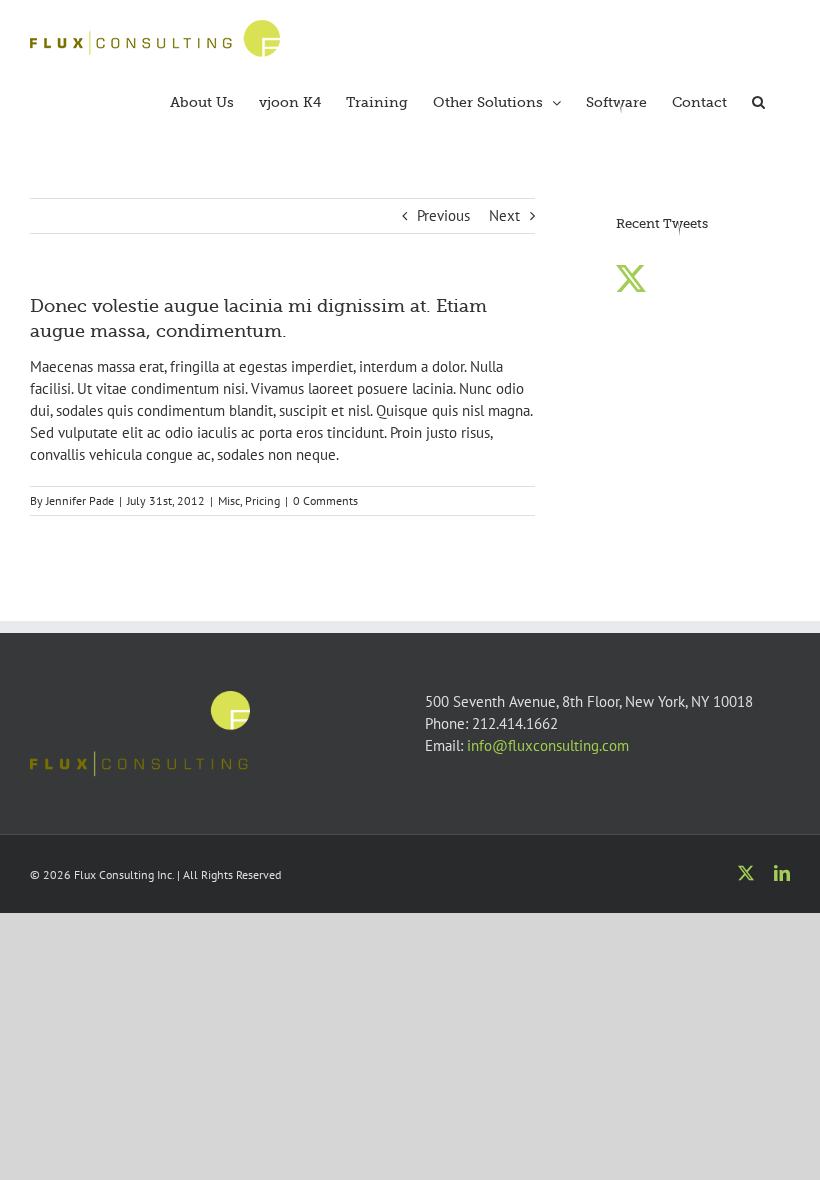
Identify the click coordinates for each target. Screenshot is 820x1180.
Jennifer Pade (80, 500)
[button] (758, 100)
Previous (443, 215)
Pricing (262, 500)
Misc (229, 500)
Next (504, 215)
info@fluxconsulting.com (548, 745)
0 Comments (325, 500)
